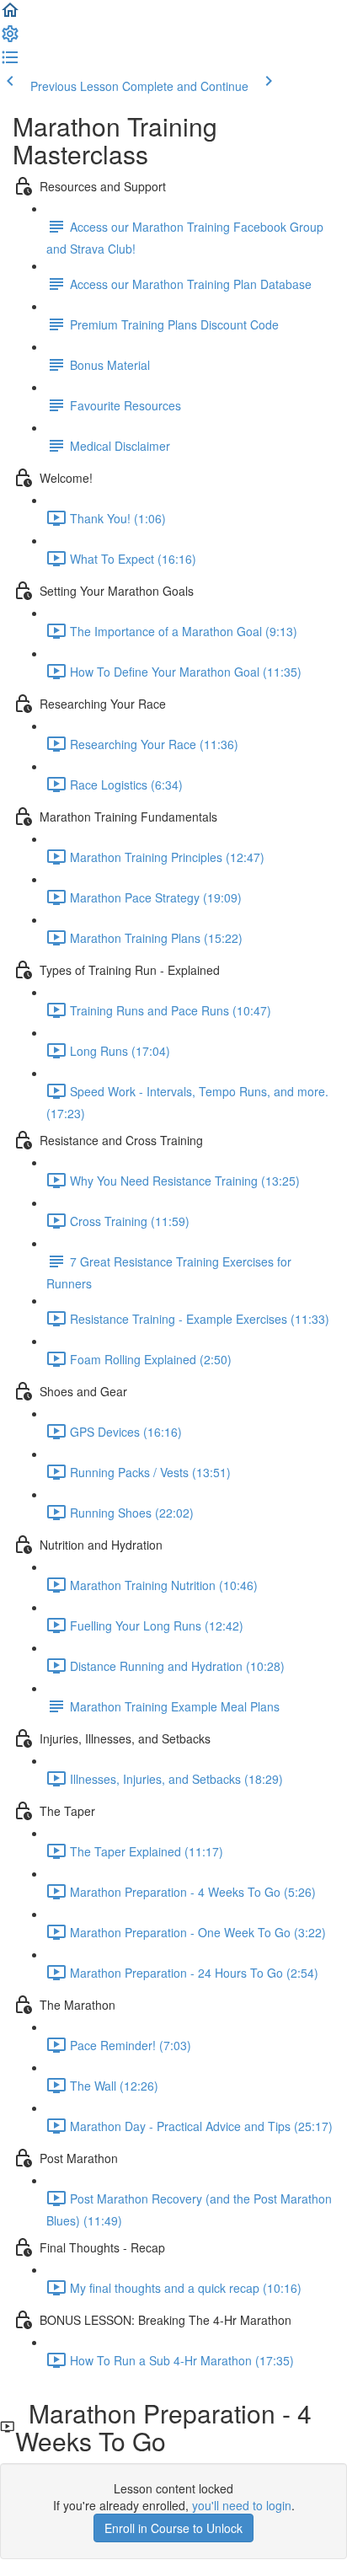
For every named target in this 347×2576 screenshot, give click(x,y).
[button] (10, 15)
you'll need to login (242, 2505)
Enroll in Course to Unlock (173, 2528)
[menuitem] (10, 39)
